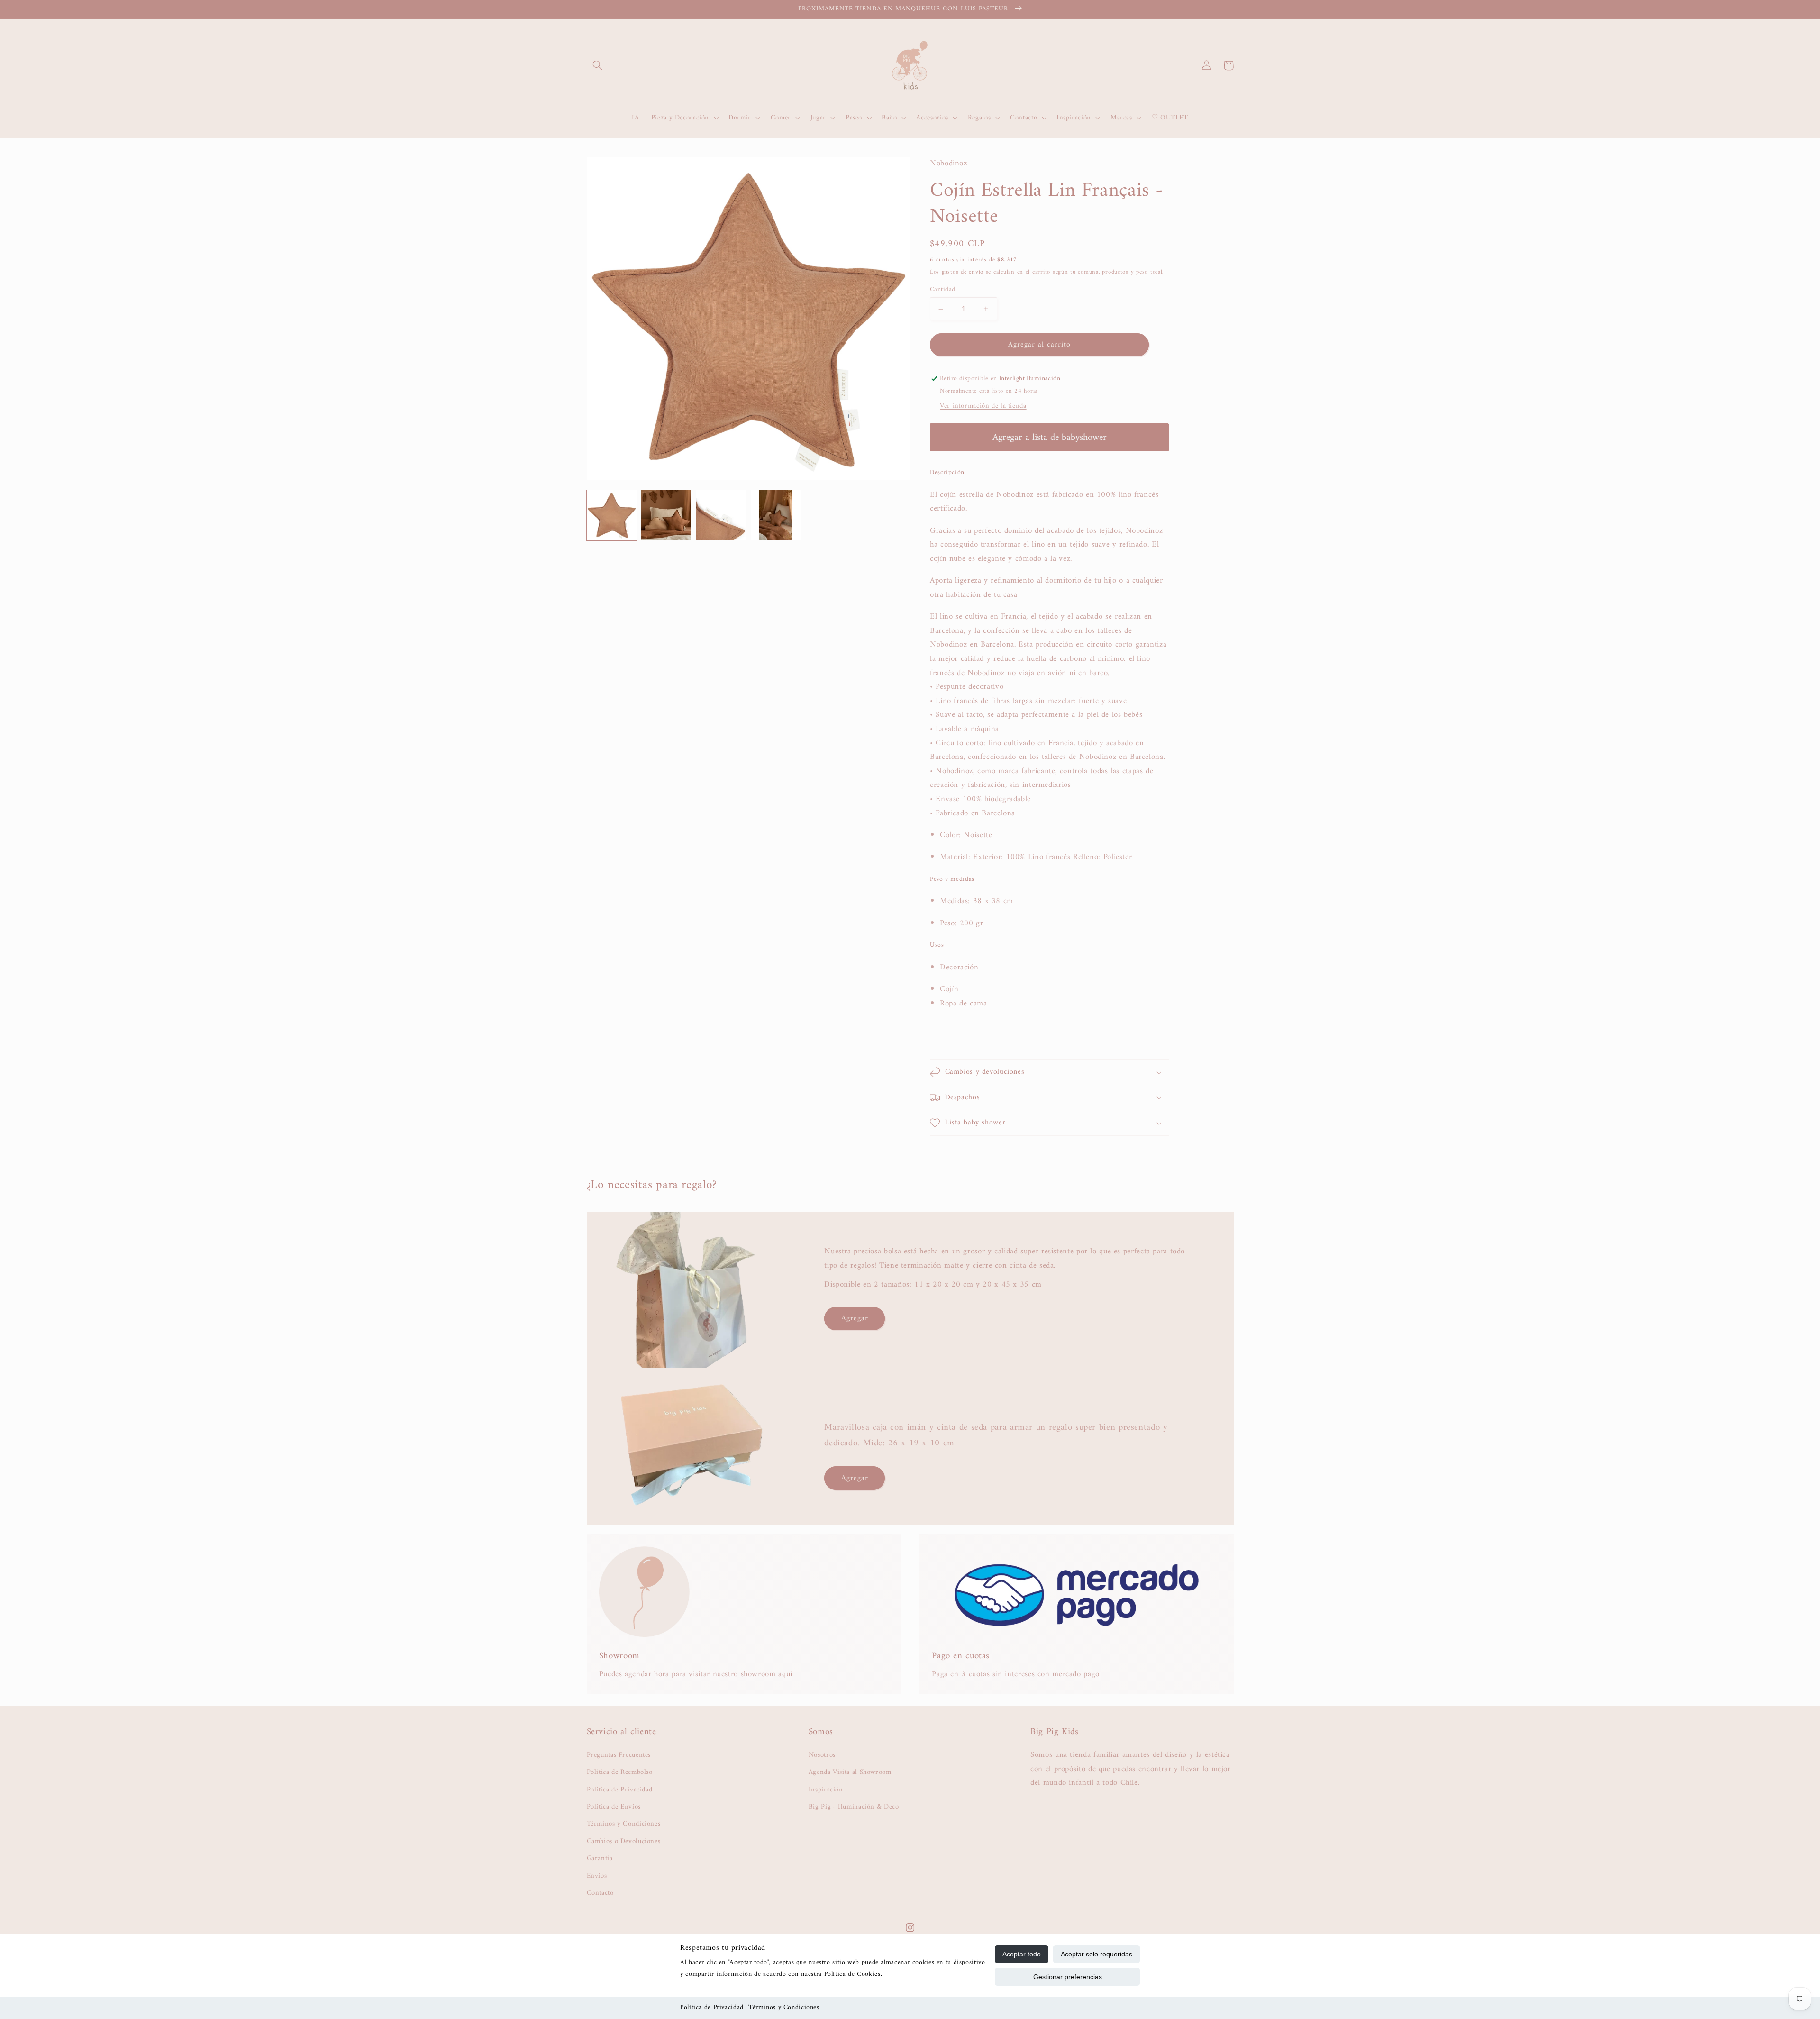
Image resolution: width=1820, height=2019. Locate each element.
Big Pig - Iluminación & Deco (854, 1807)
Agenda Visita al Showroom (850, 1772)
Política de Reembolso (620, 1772)
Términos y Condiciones (784, 2007)
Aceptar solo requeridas (1097, 1954)
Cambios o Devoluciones (624, 1841)
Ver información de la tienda (983, 406)
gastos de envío (963, 272)
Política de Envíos (614, 1807)
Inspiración (826, 1790)
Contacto (600, 1893)
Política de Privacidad (712, 2007)
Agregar (855, 1318)
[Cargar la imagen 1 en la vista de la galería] (612, 515)
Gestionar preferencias (1068, 1977)
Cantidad (942, 290)
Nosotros (822, 1755)
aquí (785, 1674)
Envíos (597, 1876)
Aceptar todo (1022, 1954)
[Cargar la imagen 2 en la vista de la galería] (666, 515)
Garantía (600, 1858)
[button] (598, 65)
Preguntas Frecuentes (619, 1755)
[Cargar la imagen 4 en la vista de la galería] (776, 515)
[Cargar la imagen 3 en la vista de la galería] (721, 515)
